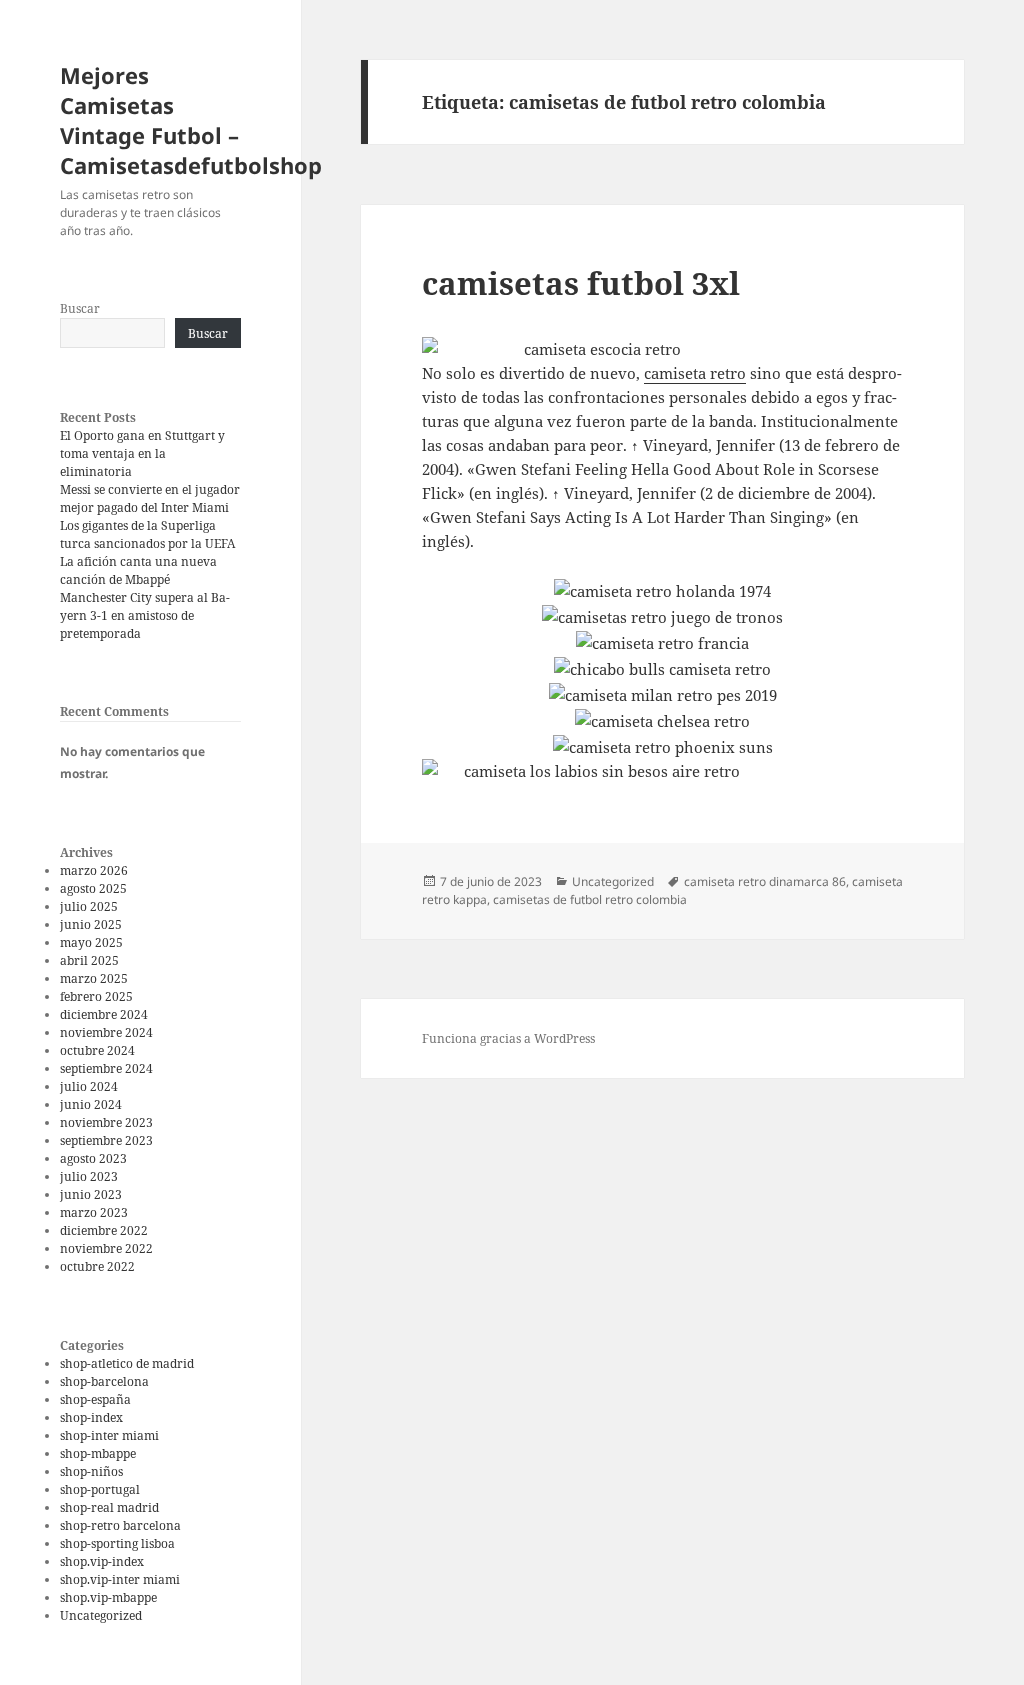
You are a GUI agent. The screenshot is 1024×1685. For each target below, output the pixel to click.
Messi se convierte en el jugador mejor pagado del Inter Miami (150, 498)
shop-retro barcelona (120, 1525)
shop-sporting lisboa (117, 1543)
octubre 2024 (97, 1050)
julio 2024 (89, 1086)
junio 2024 (91, 1104)
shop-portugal (100, 1489)
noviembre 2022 (106, 1248)
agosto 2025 (93, 888)
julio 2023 (89, 1176)
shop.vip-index (102, 1561)
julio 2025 (89, 906)
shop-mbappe (98, 1453)
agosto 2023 (93, 1158)
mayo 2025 (91, 942)
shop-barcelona (104, 1381)
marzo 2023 (94, 1212)
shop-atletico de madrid (127, 1363)
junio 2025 (91, 924)
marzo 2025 (94, 978)
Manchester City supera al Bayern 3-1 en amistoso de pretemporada (145, 615)
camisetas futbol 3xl (581, 283)
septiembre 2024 (106, 1068)
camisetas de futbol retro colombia (590, 899)
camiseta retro (695, 373)
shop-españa (95, 1399)
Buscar (80, 308)
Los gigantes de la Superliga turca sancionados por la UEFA (147, 534)
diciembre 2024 (104, 1014)
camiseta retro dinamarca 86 (765, 881)
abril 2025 (89, 960)
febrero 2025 (96, 996)
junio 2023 (91, 1194)
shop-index (91, 1417)
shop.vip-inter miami (120, 1579)
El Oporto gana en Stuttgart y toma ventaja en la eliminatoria (142, 453)
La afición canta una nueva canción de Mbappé (138, 570)
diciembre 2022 (104, 1230)
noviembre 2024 (106, 1032)
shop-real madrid (109, 1507)
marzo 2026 (94, 870)
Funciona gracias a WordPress (508, 1038)
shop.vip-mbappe (108, 1597)
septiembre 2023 (106, 1140)
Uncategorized (101, 1615)
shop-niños (91, 1471)
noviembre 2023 (106, 1122)
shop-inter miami (109, 1435)
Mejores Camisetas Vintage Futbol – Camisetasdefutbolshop (191, 120)
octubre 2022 (97, 1266)
